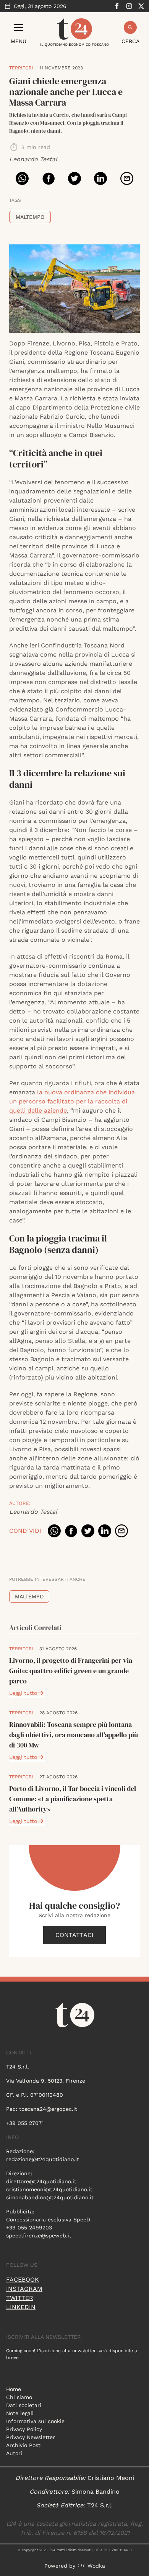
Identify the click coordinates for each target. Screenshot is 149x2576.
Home (14, 2389)
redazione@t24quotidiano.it (43, 2159)
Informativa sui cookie (35, 2421)
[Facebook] (117, 6)
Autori (14, 2453)
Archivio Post (23, 2445)
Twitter (20, 2298)
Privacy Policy (24, 2429)
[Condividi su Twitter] (74, 178)
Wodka (96, 2566)
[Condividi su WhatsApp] (22, 178)
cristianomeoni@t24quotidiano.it (49, 2189)
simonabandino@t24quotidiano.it (50, 2197)
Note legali (20, 2413)
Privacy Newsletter (31, 2437)
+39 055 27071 (25, 2123)
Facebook (23, 2280)
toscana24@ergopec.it (48, 2109)
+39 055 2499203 (29, 2228)
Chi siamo (19, 2397)
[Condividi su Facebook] (49, 178)
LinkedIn (21, 2307)
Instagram (24, 2289)
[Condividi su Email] (127, 178)
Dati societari (24, 2405)
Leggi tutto (23, 1693)
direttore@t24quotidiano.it (41, 2181)
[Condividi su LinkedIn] (100, 178)
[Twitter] (141, 6)
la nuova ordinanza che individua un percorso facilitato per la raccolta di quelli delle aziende (72, 1101)
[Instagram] (129, 6)
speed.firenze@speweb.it (39, 2236)
